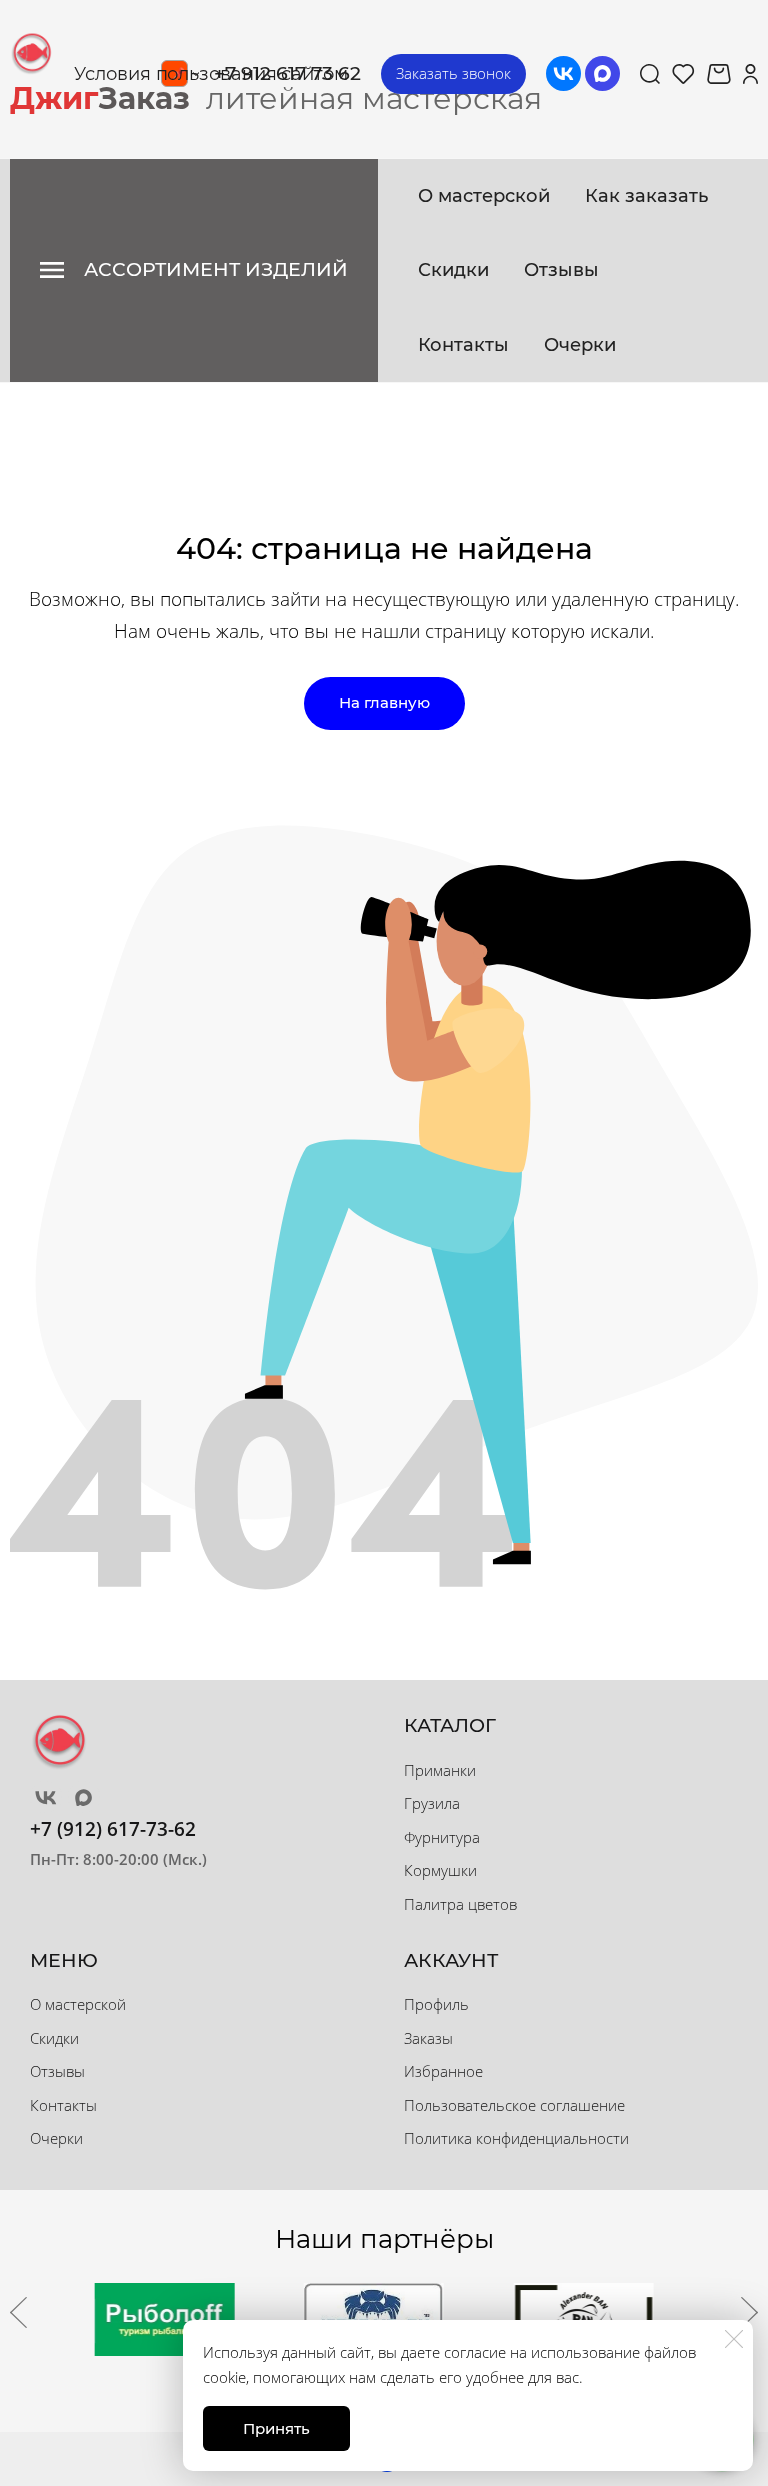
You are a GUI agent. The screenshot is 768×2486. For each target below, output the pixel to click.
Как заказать (646, 196)
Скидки (453, 270)
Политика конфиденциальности (516, 2138)
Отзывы (561, 270)
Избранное (443, 2071)
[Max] (602, 73)
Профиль (436, 2004)
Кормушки (440, 1870)
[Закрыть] (734, 2339)
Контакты (463, 345)
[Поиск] (650, 74)
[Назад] (18, 2312)
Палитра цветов (460, 1904)
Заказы (428, 2038)
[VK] (563, 73)
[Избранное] (683, 74)
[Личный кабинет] (750, 74)
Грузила (432, 1803)
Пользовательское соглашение (514, 2105)
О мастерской (484, 196)
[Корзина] (719, 74)
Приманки (440, 1770)
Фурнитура (442, 1837)
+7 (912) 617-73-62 (113, 1829)
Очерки (580, 345)
